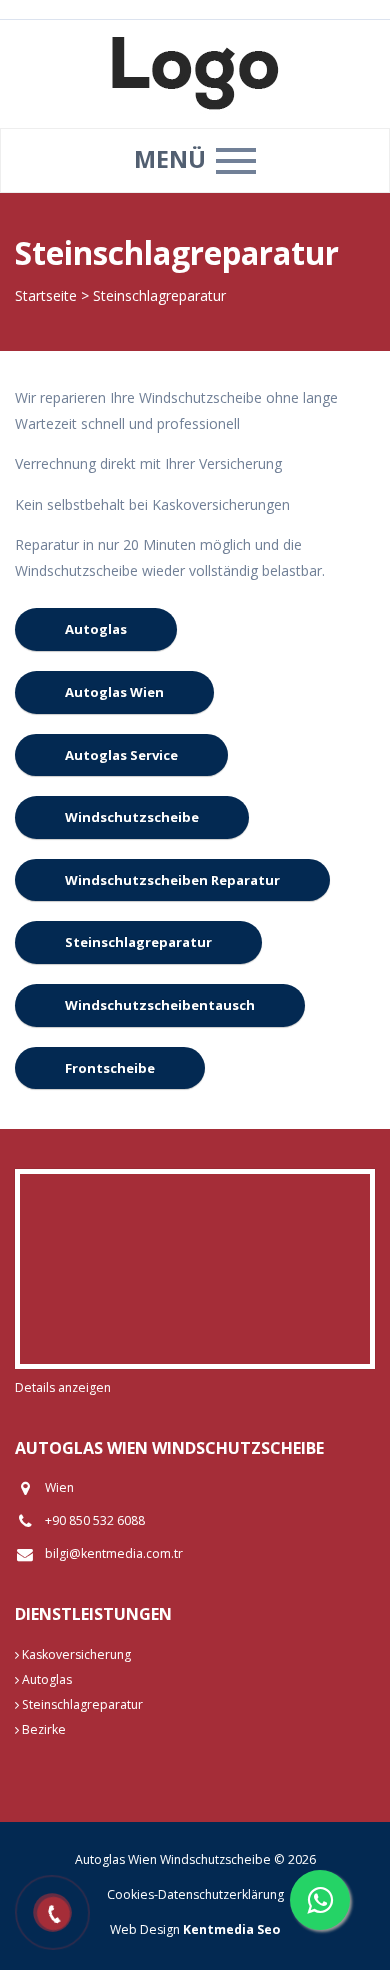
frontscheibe (110, 1068)
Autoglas (45, 1679)
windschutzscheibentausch (160, 1005)
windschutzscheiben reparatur (172, 880)
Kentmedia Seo (231, 1929)
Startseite (46, 295)
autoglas (96, 629)
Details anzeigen (63, 1387)
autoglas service (121, 755)
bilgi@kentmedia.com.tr (114, 1553)
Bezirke (42, 1729)
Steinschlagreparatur (81, 1704)
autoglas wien (114, 692)
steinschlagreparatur (138, 942)
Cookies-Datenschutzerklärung (195, 1894)
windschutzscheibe (132, 817)
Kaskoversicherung (75, 1654)
